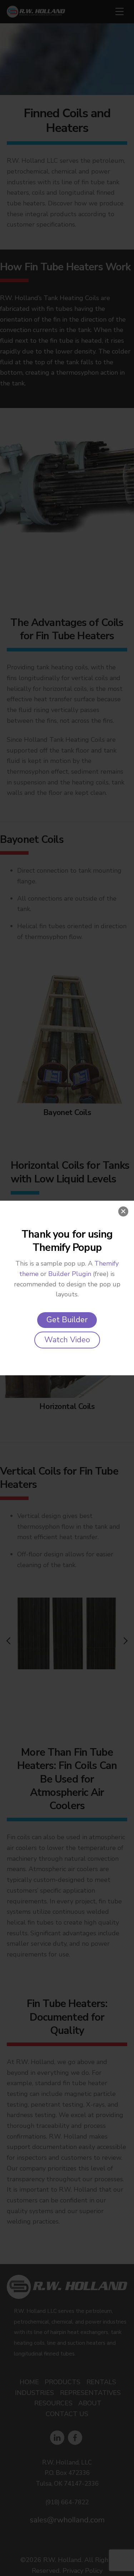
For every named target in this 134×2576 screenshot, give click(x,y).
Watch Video (67, 1340)
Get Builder (67, 1320)
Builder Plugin (70, 1274)
